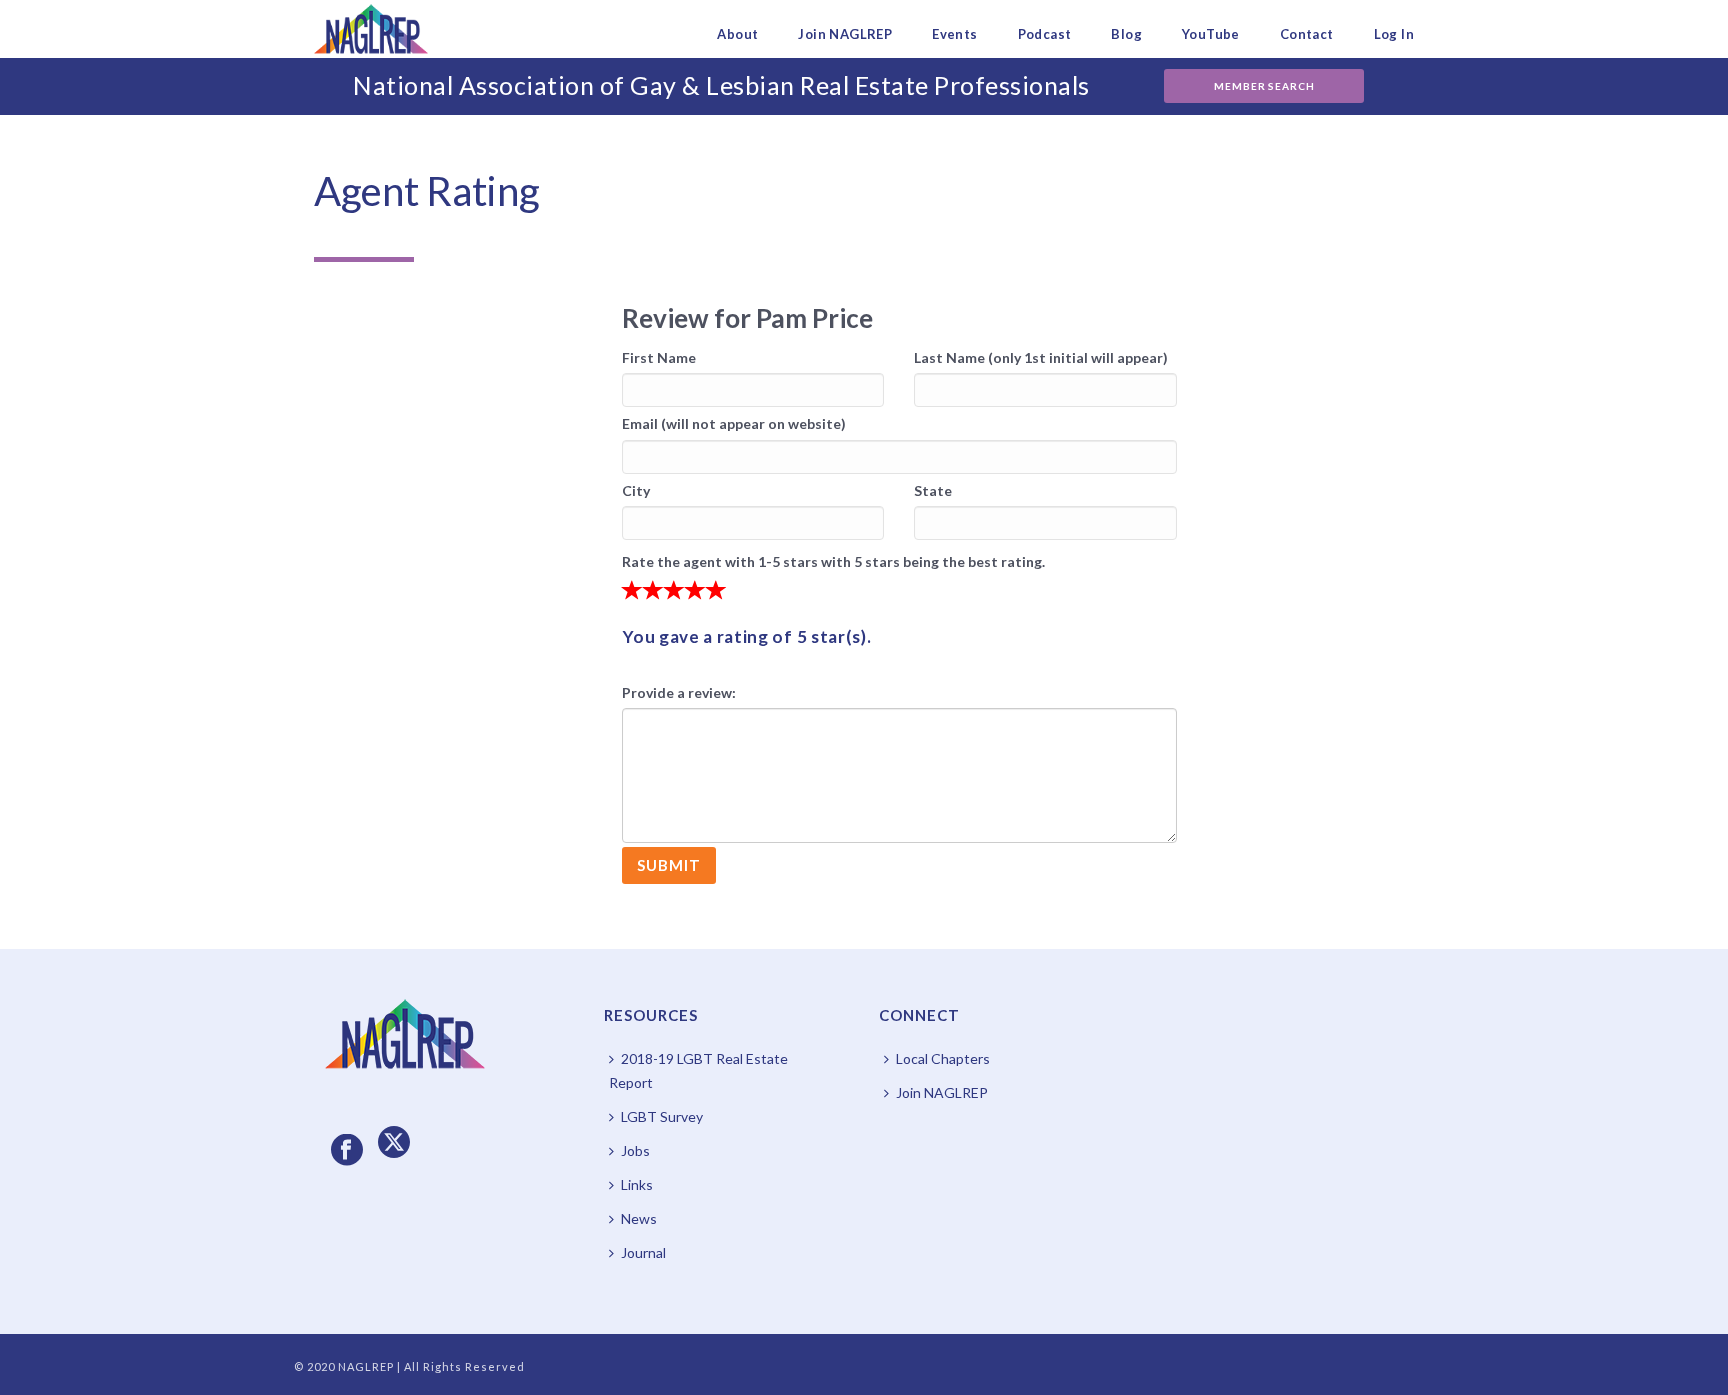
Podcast (1045, 34)
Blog (1126, 34)
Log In (1394, 34)
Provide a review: (679, 692)
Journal (643, 1252)
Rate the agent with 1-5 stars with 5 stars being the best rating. (833, 561)
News (639, 1218)
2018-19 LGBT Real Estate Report (698, 1070)
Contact (1307, 34)
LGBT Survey (662, 1116)
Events (954, 34)
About (737, 34)
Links (637, 1184)
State (933, 490)
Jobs (635, 1150)
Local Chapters (943, 1058)
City (636, 490)
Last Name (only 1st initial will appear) (1041, 357)
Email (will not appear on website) (734, 423)
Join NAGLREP (845, 34)
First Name (659, 357)
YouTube (1211, 34)
